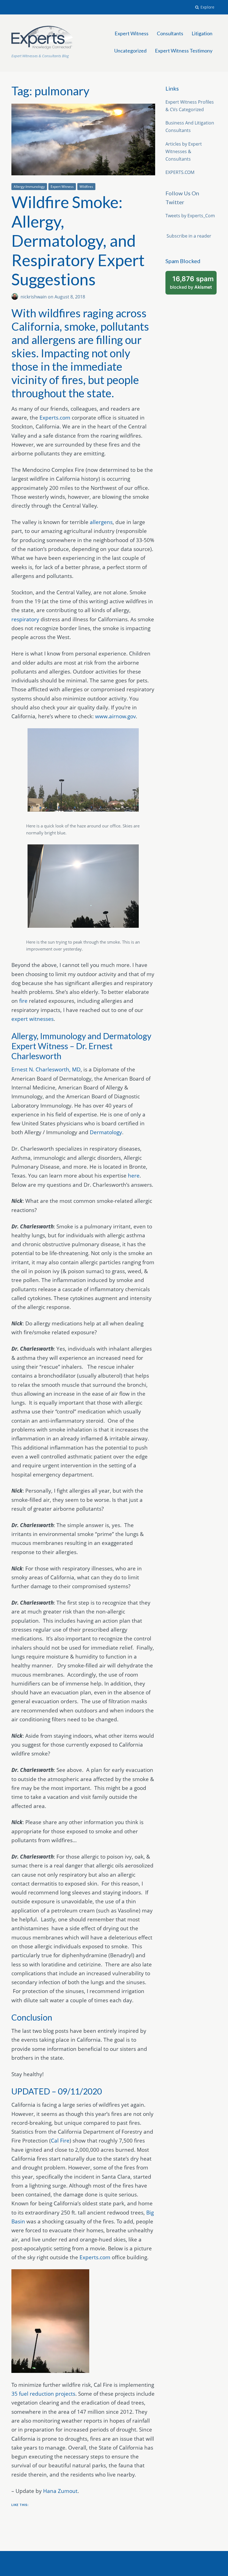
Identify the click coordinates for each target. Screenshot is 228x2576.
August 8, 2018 (70, 297)
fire (23, 1001)
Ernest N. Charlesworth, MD (46, 1069)
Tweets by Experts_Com (190, 216)
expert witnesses (33, 1019)
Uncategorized (130, 51)
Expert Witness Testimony (184, 51)
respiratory (25, 619)
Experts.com (55, 418)
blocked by (193, 285)
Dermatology (106, 1132)
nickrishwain (34, 297)
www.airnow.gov (115, 716)
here (134, 1176)
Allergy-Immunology (29, 187)
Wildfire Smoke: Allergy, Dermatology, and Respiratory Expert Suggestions (78, 240)
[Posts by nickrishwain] (16, 297)
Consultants (170, 33)
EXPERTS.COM (180, 172)
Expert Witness (132, 33)
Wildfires (86, 187)
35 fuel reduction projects (43, 2394)
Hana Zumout (60, 2491)
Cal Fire (60, 2141)
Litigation (202, 33)
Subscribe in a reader (189, 236)
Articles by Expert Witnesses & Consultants (184, 151)
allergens (101, 522)
